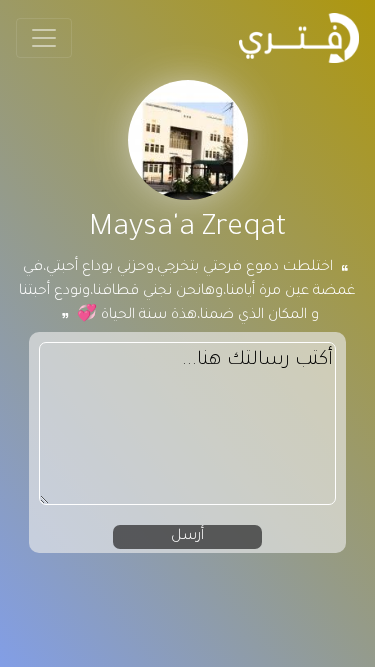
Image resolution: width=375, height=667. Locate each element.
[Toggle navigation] (44, 38)
